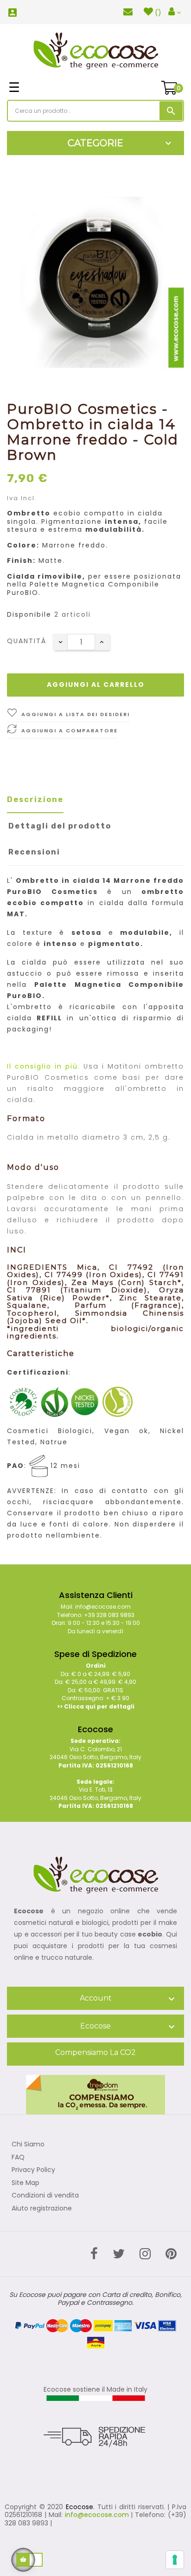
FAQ (18, 2158)
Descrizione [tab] (35, 799)
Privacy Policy (33, 2170)
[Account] (175, 12)
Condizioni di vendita (45, 2196)
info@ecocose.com (97, 2515)
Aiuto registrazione (42, 2209)
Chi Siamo (28, 2145)
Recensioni (34, 852)
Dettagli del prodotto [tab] (60, 826)
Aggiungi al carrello (96, 685)
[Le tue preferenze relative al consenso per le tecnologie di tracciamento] (175, 2560)
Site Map (25, 2183)
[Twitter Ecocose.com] (119, 2254)
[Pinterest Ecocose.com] (171, 2254)
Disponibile (29, 615)
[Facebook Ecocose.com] (94, 2254)
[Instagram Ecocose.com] (145, 2254)
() (158, 13)
